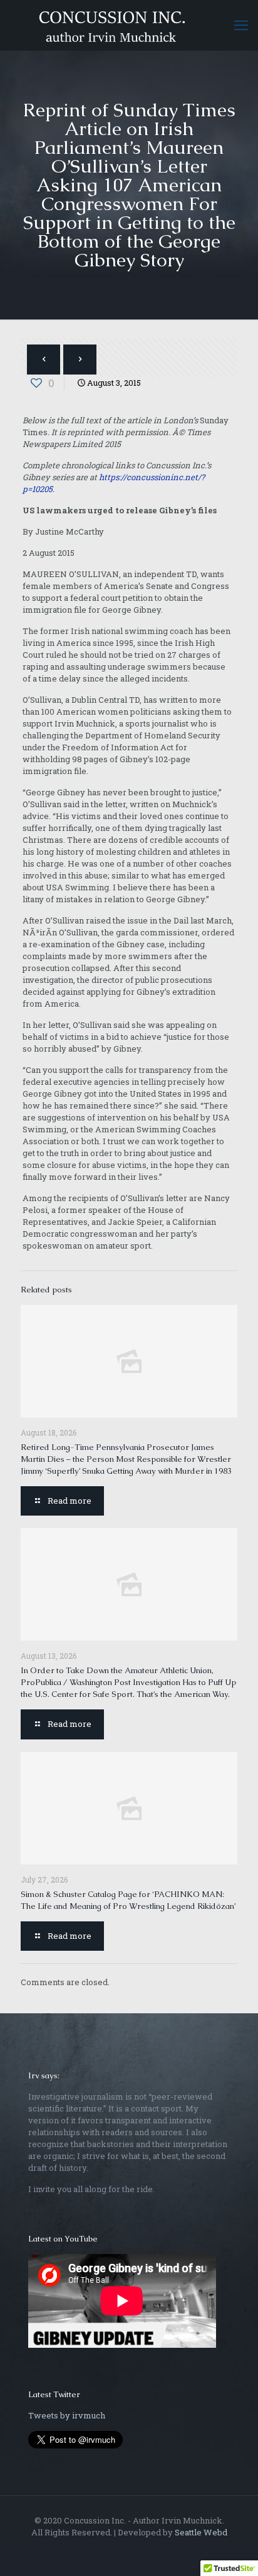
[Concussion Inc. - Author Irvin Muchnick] (129, 25)
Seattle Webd (201, 2532)
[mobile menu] (241, 25)
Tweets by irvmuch (67, 2415)
